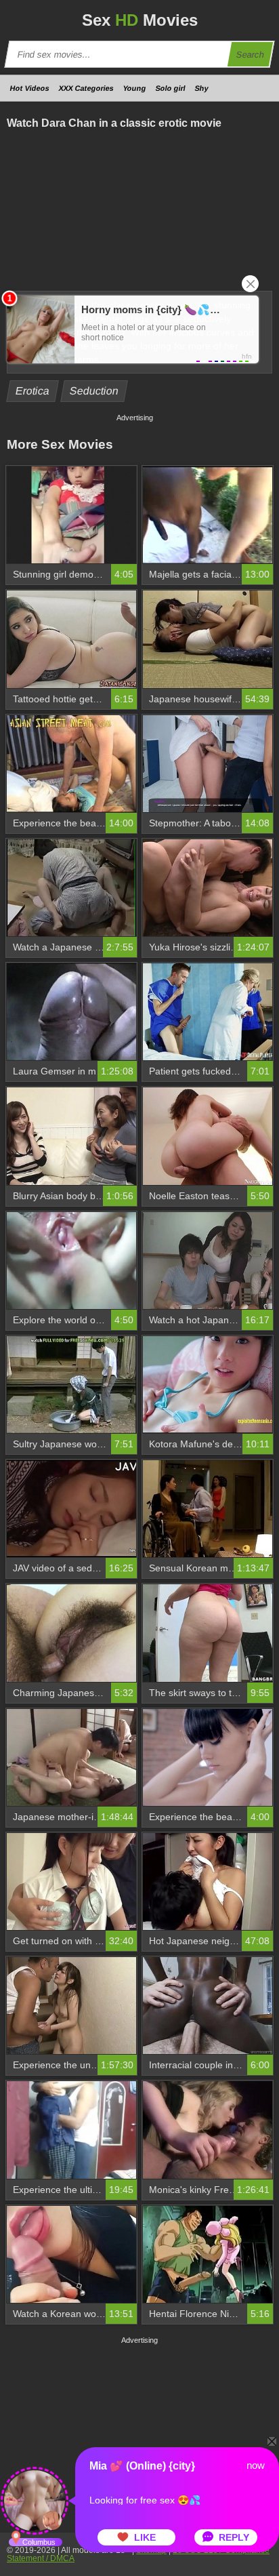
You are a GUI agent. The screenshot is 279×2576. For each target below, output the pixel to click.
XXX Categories (86, 88)
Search (251, 55)
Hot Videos (30, 88)
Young (135, 88)
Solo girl (171, 88)
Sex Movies (140, 20)
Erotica (33, 391)
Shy (202, 88)
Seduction (94, 391)
